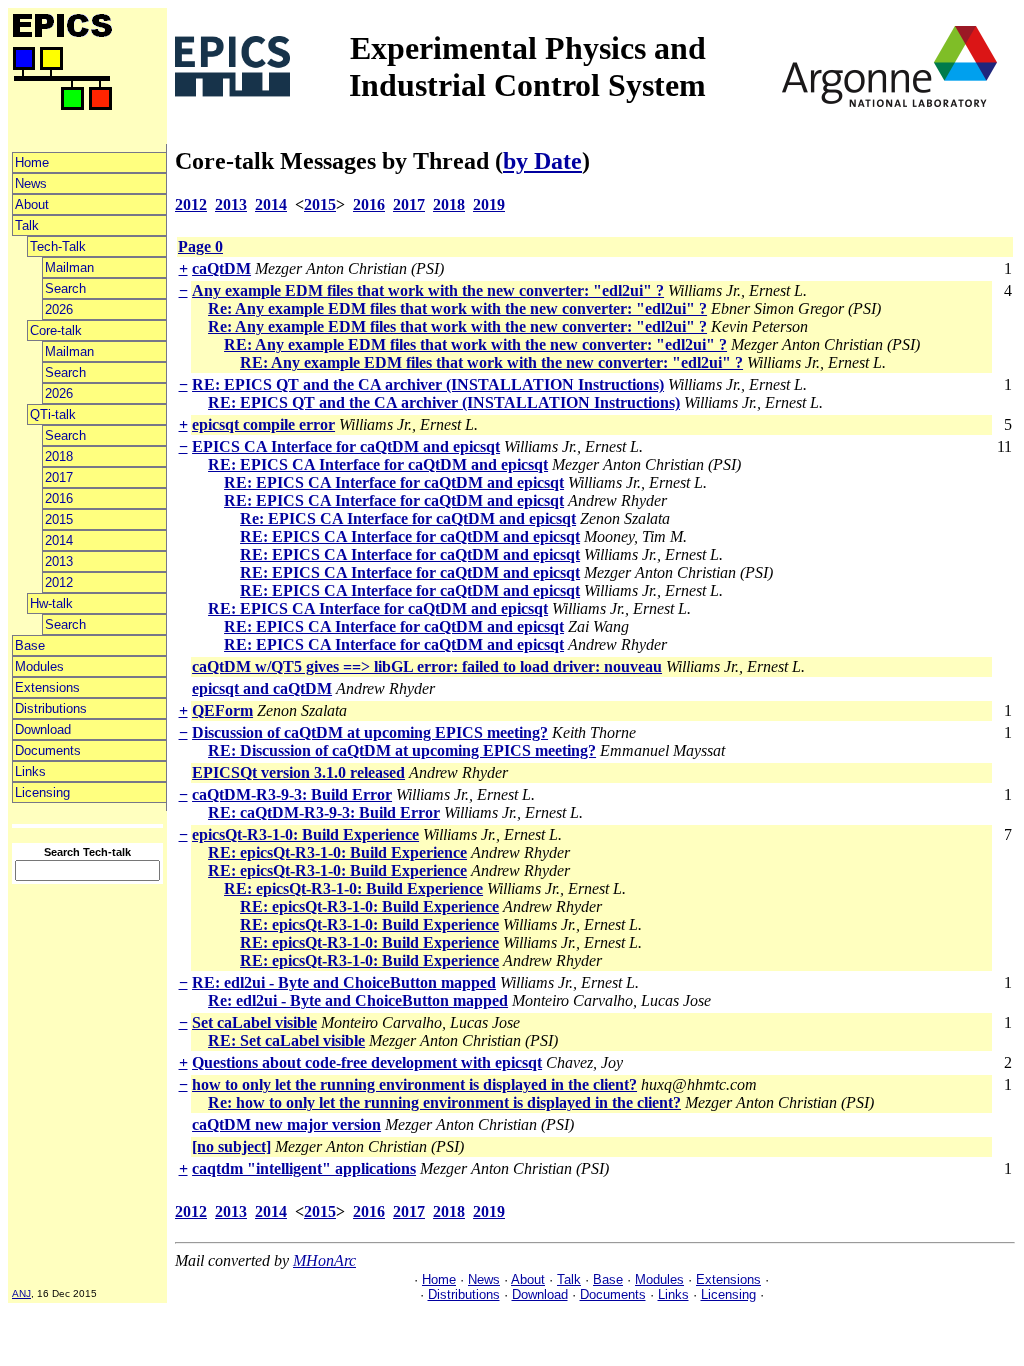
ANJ (21, 1293)
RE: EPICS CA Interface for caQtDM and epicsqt (378, 464)
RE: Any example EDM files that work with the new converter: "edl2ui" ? (475, 344)
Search (65, 288)
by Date (542, 161)
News (31, 183)
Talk (27, 225)
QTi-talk (53, 414)
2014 (59, 540)
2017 (59, 477)
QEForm (222, 710)
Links (30, 771)
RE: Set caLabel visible (286, 1040)
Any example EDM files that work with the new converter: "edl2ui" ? (428, 290)
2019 (489, 204)
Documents (48, 750)
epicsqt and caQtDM (262, 688)
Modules (39, 666)
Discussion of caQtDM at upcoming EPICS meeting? (370, 732)
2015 (59, 519)
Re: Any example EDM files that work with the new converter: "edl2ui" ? (457, 308)
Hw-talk (51, 603)
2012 (59, 582)
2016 (59, 498)
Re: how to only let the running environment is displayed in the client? (444, 1102)
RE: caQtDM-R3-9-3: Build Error (324, 812)
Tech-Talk (58, 246)
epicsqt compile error (263, 424)
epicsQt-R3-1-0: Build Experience (305, 834)
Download (43, 729)
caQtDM (221, 268)
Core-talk (56, 330)
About (32, 204)
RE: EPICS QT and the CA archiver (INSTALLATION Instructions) (428, 384)
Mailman (69, 267)
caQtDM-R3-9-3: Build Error (292, 794)
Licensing (42, 792)
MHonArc (324, 1260)
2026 (59, 309)
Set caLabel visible (254, 1022)
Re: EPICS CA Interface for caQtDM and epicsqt (408, 518)
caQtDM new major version (286, 1124)
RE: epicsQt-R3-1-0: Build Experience (337, 852)
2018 (59, 456)
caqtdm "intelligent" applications (304, 1168)
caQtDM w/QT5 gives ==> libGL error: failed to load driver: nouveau (427, 666)
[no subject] (231, 1146)
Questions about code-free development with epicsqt (367, 1062)
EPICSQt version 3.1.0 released (298, 772)
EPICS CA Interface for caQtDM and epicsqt (346, 446)
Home (32, 162)
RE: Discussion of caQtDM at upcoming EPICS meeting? (402, 750)
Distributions (51, 708)
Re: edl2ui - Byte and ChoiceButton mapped (358, 1000)
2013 (59, 561)
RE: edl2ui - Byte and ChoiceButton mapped (344, 982)
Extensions (47, 687)
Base (30, 645)
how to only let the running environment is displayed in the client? (414, 1084)
